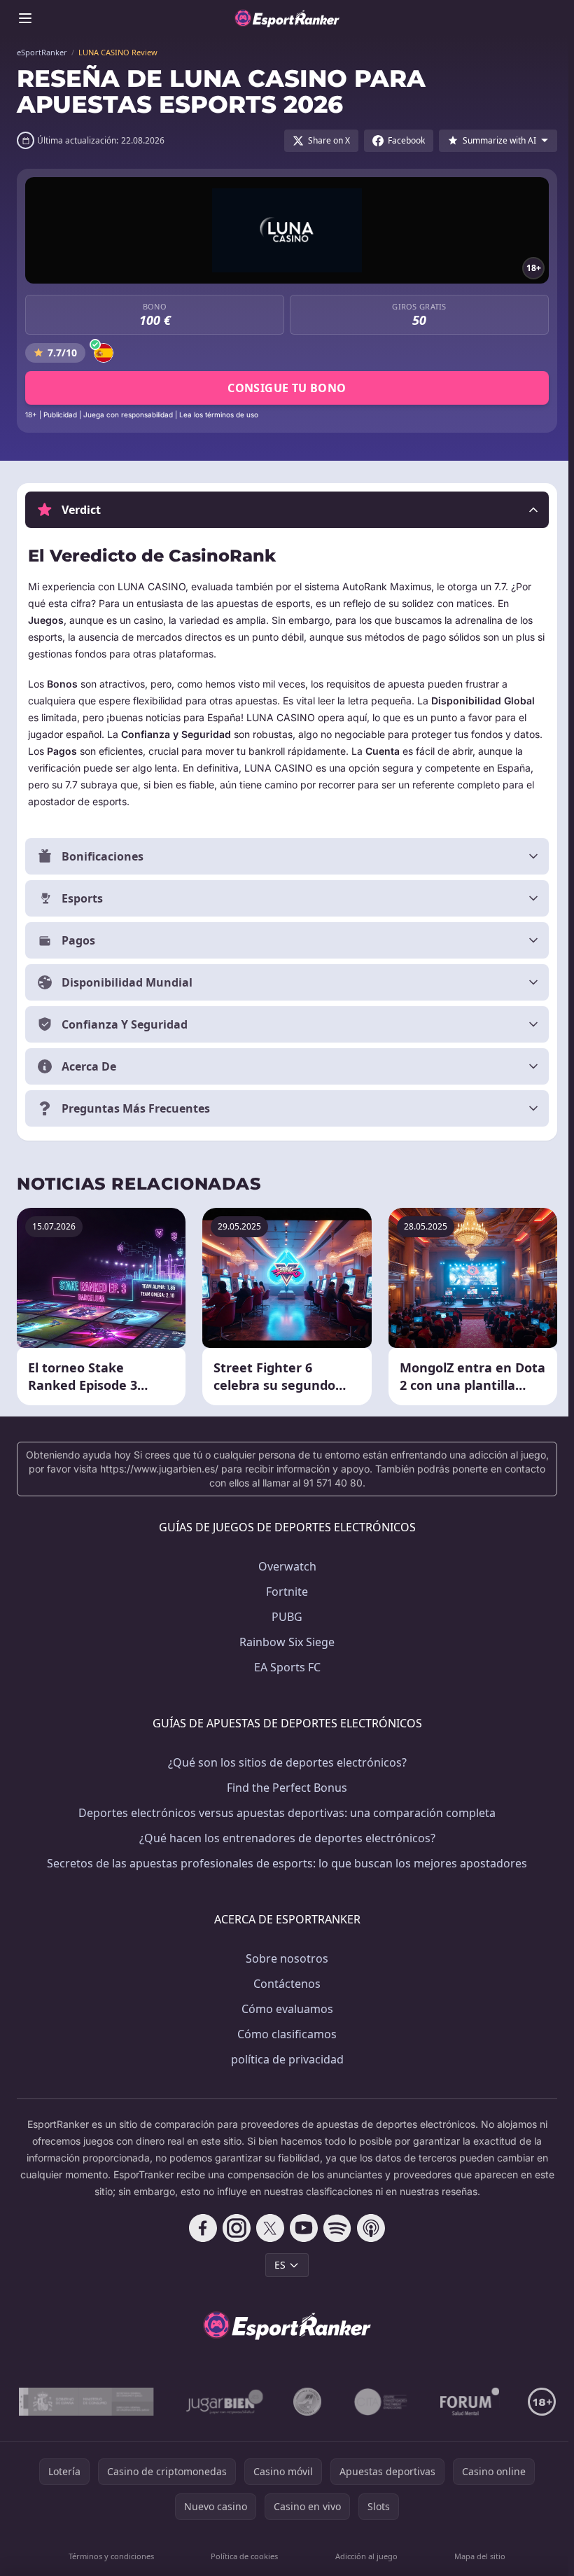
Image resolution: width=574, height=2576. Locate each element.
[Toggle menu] (25, 18)
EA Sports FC (285, 1667)
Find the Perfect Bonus (284, 1788)
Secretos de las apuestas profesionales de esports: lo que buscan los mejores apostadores (284, 1863)
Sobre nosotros (284, 1958)
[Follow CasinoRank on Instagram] (234, 2228)
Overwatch (285, 1566)
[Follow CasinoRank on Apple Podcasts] (368, 2228)
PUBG (284, 1617)
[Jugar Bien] (249, 2402)
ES (277, 2265)
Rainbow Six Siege (284, 1642)
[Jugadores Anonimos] (332, 2402)
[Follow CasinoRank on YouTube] (301, 2228)
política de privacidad (285, 2059)
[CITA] (406, 2402)
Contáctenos (284, 1984)
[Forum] (495, 2402)
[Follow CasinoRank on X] (267, 2228)
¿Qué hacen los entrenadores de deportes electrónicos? (285, 1838)
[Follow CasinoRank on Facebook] (200, 2228)
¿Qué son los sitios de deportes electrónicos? (285, 1762)
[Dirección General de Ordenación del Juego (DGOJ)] (112, 2402)
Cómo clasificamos (284, 2034)
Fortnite (284, 1592)
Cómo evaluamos (285, 2009)
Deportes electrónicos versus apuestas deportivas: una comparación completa (284, 1813)
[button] (287, 510)
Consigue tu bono (287, 388)
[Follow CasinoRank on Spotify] (335, 2228)
